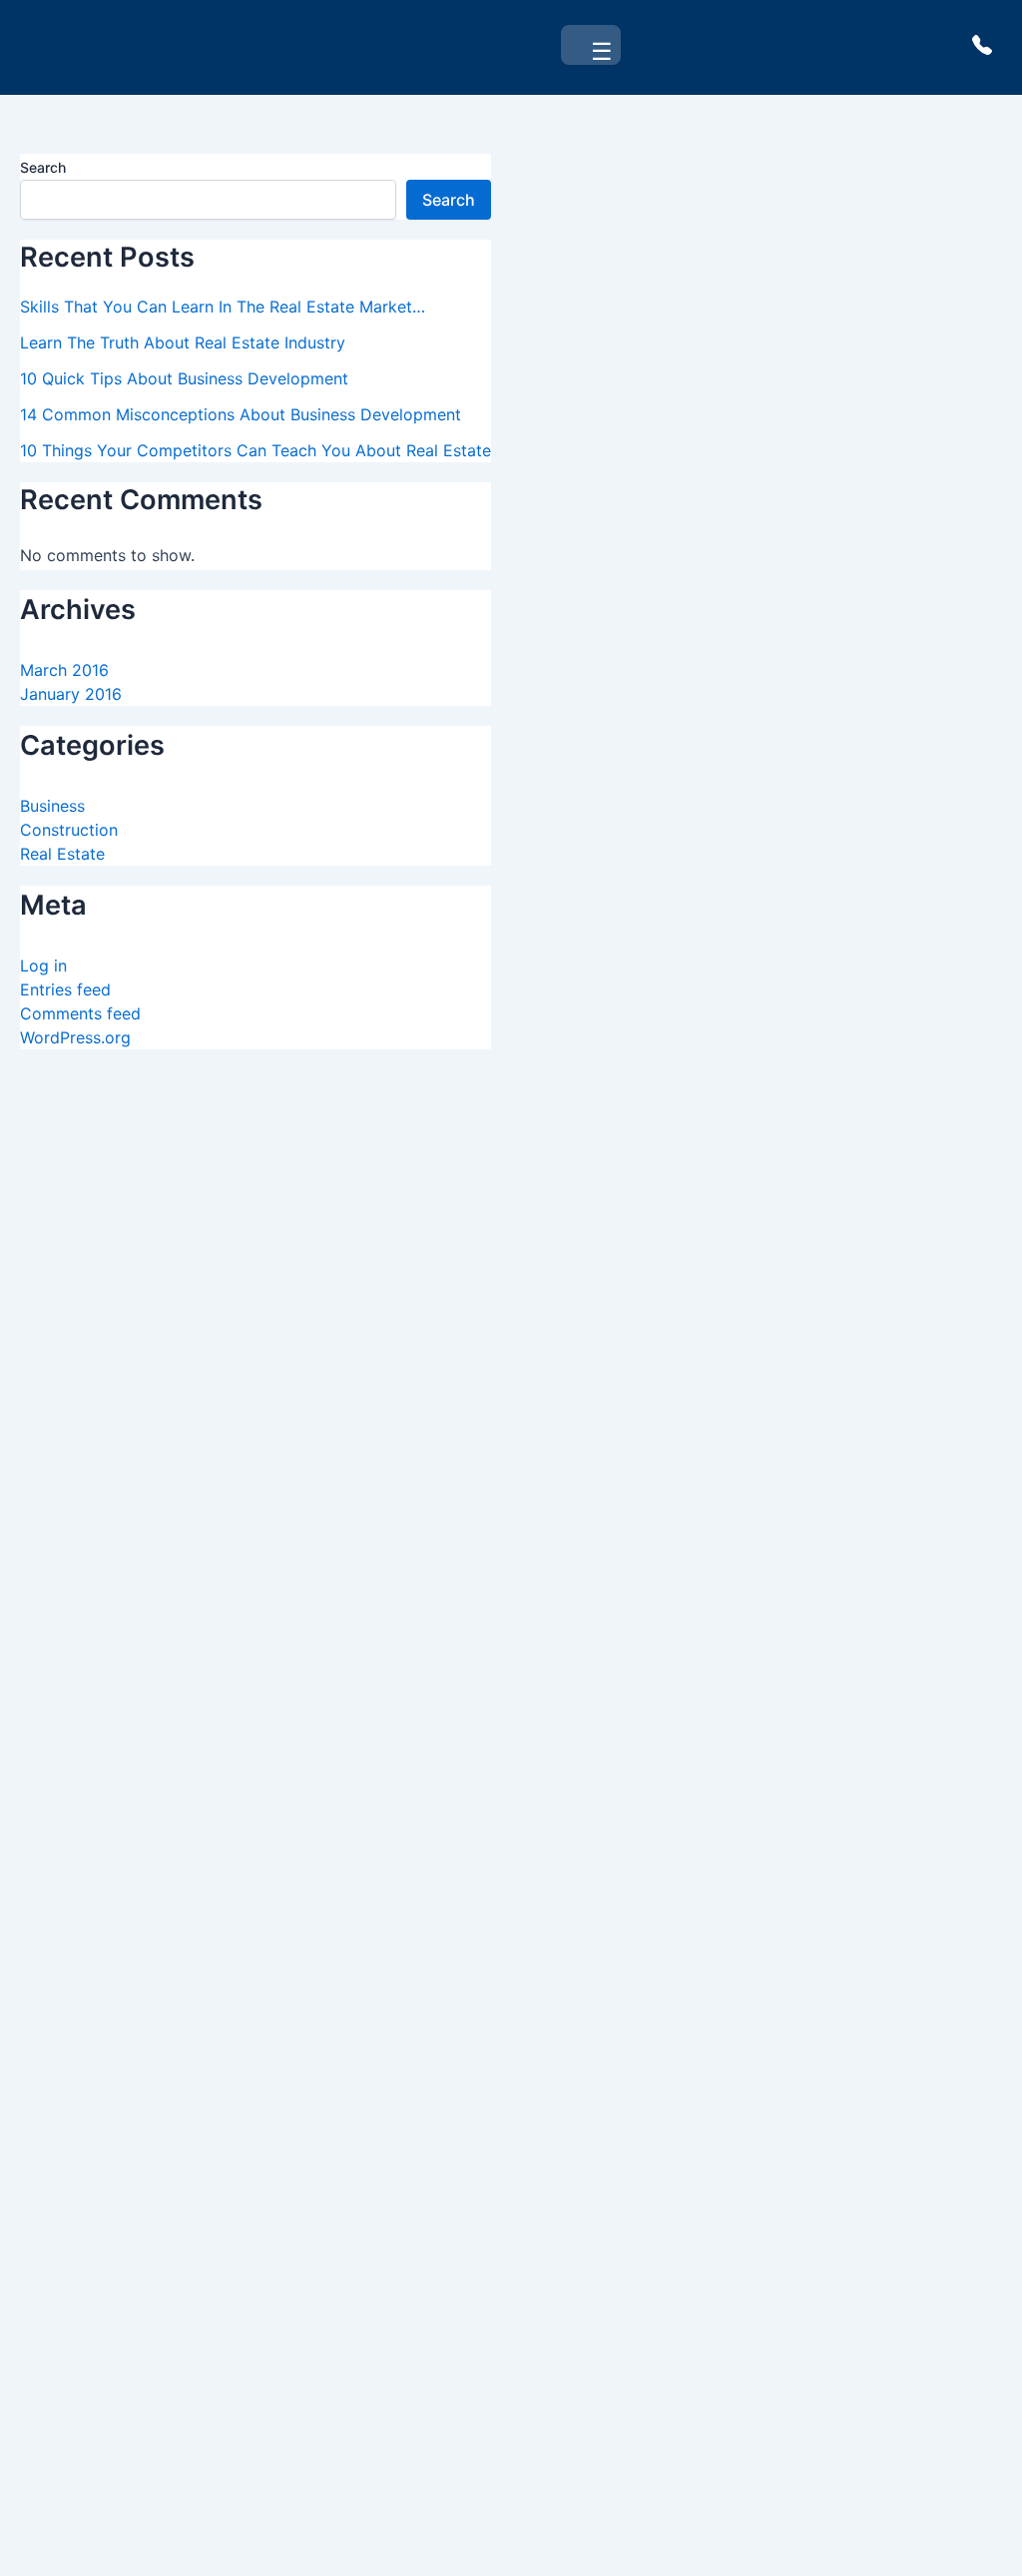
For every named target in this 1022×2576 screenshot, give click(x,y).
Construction (69, 830)
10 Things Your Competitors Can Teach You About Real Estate (255, 450)
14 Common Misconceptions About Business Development (241, 414)
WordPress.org (75, 1037)
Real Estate (62, 854)
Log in (43, 966)
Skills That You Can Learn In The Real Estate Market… (223, 307)
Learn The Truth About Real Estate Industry (183, 342)
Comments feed (80, 1013)
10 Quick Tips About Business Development (184, 378)
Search (43, 167)
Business (52, 806)
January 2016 (71, 694)
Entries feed (65, 989)
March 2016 (64, 670)
